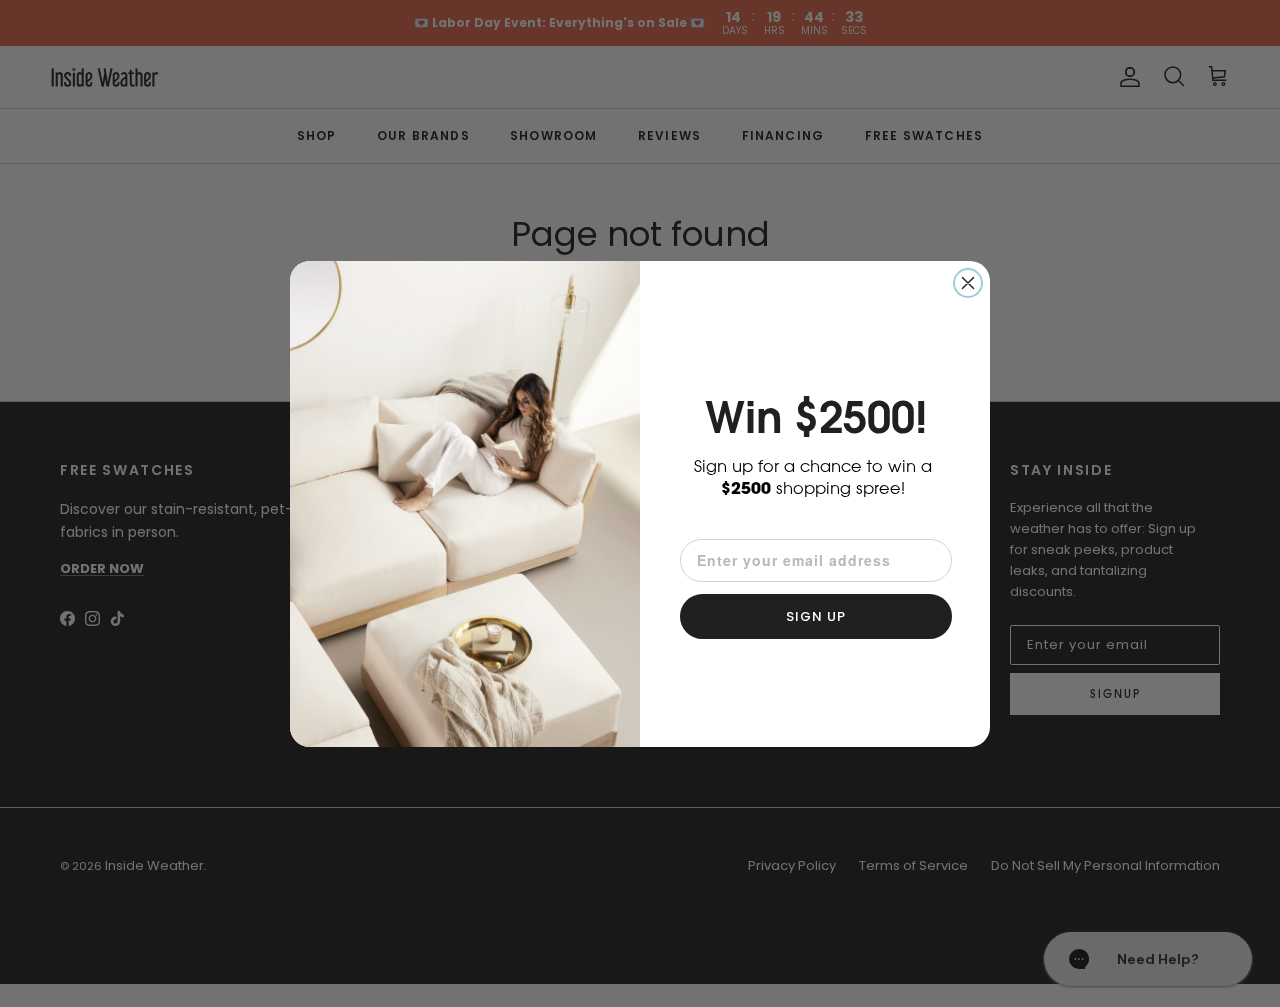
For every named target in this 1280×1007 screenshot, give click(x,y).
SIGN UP (816, 616)
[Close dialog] (968, 283)
